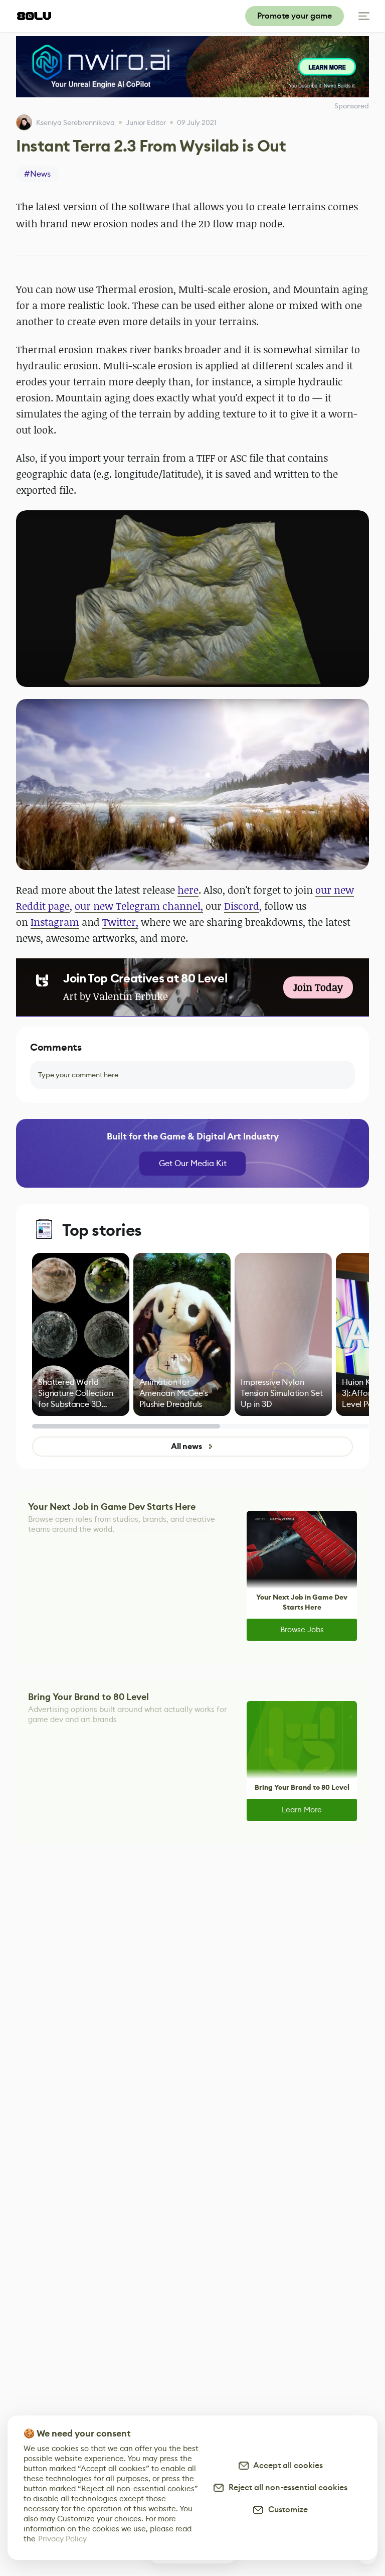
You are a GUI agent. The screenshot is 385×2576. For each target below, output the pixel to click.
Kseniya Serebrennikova (75, 122)
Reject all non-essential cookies (286, 2487)
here (188, 890)
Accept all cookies (286, 2465)
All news (186, 1446)
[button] (192, 599)
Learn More (302, 1810)
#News (37, 174)
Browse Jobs (302, 1629)
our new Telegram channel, (139, 906)
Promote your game (295, 16)
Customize (286, 2510)
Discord (242, 906)
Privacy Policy (62, 2539)
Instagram (55, 922)
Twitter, (120, 922)
